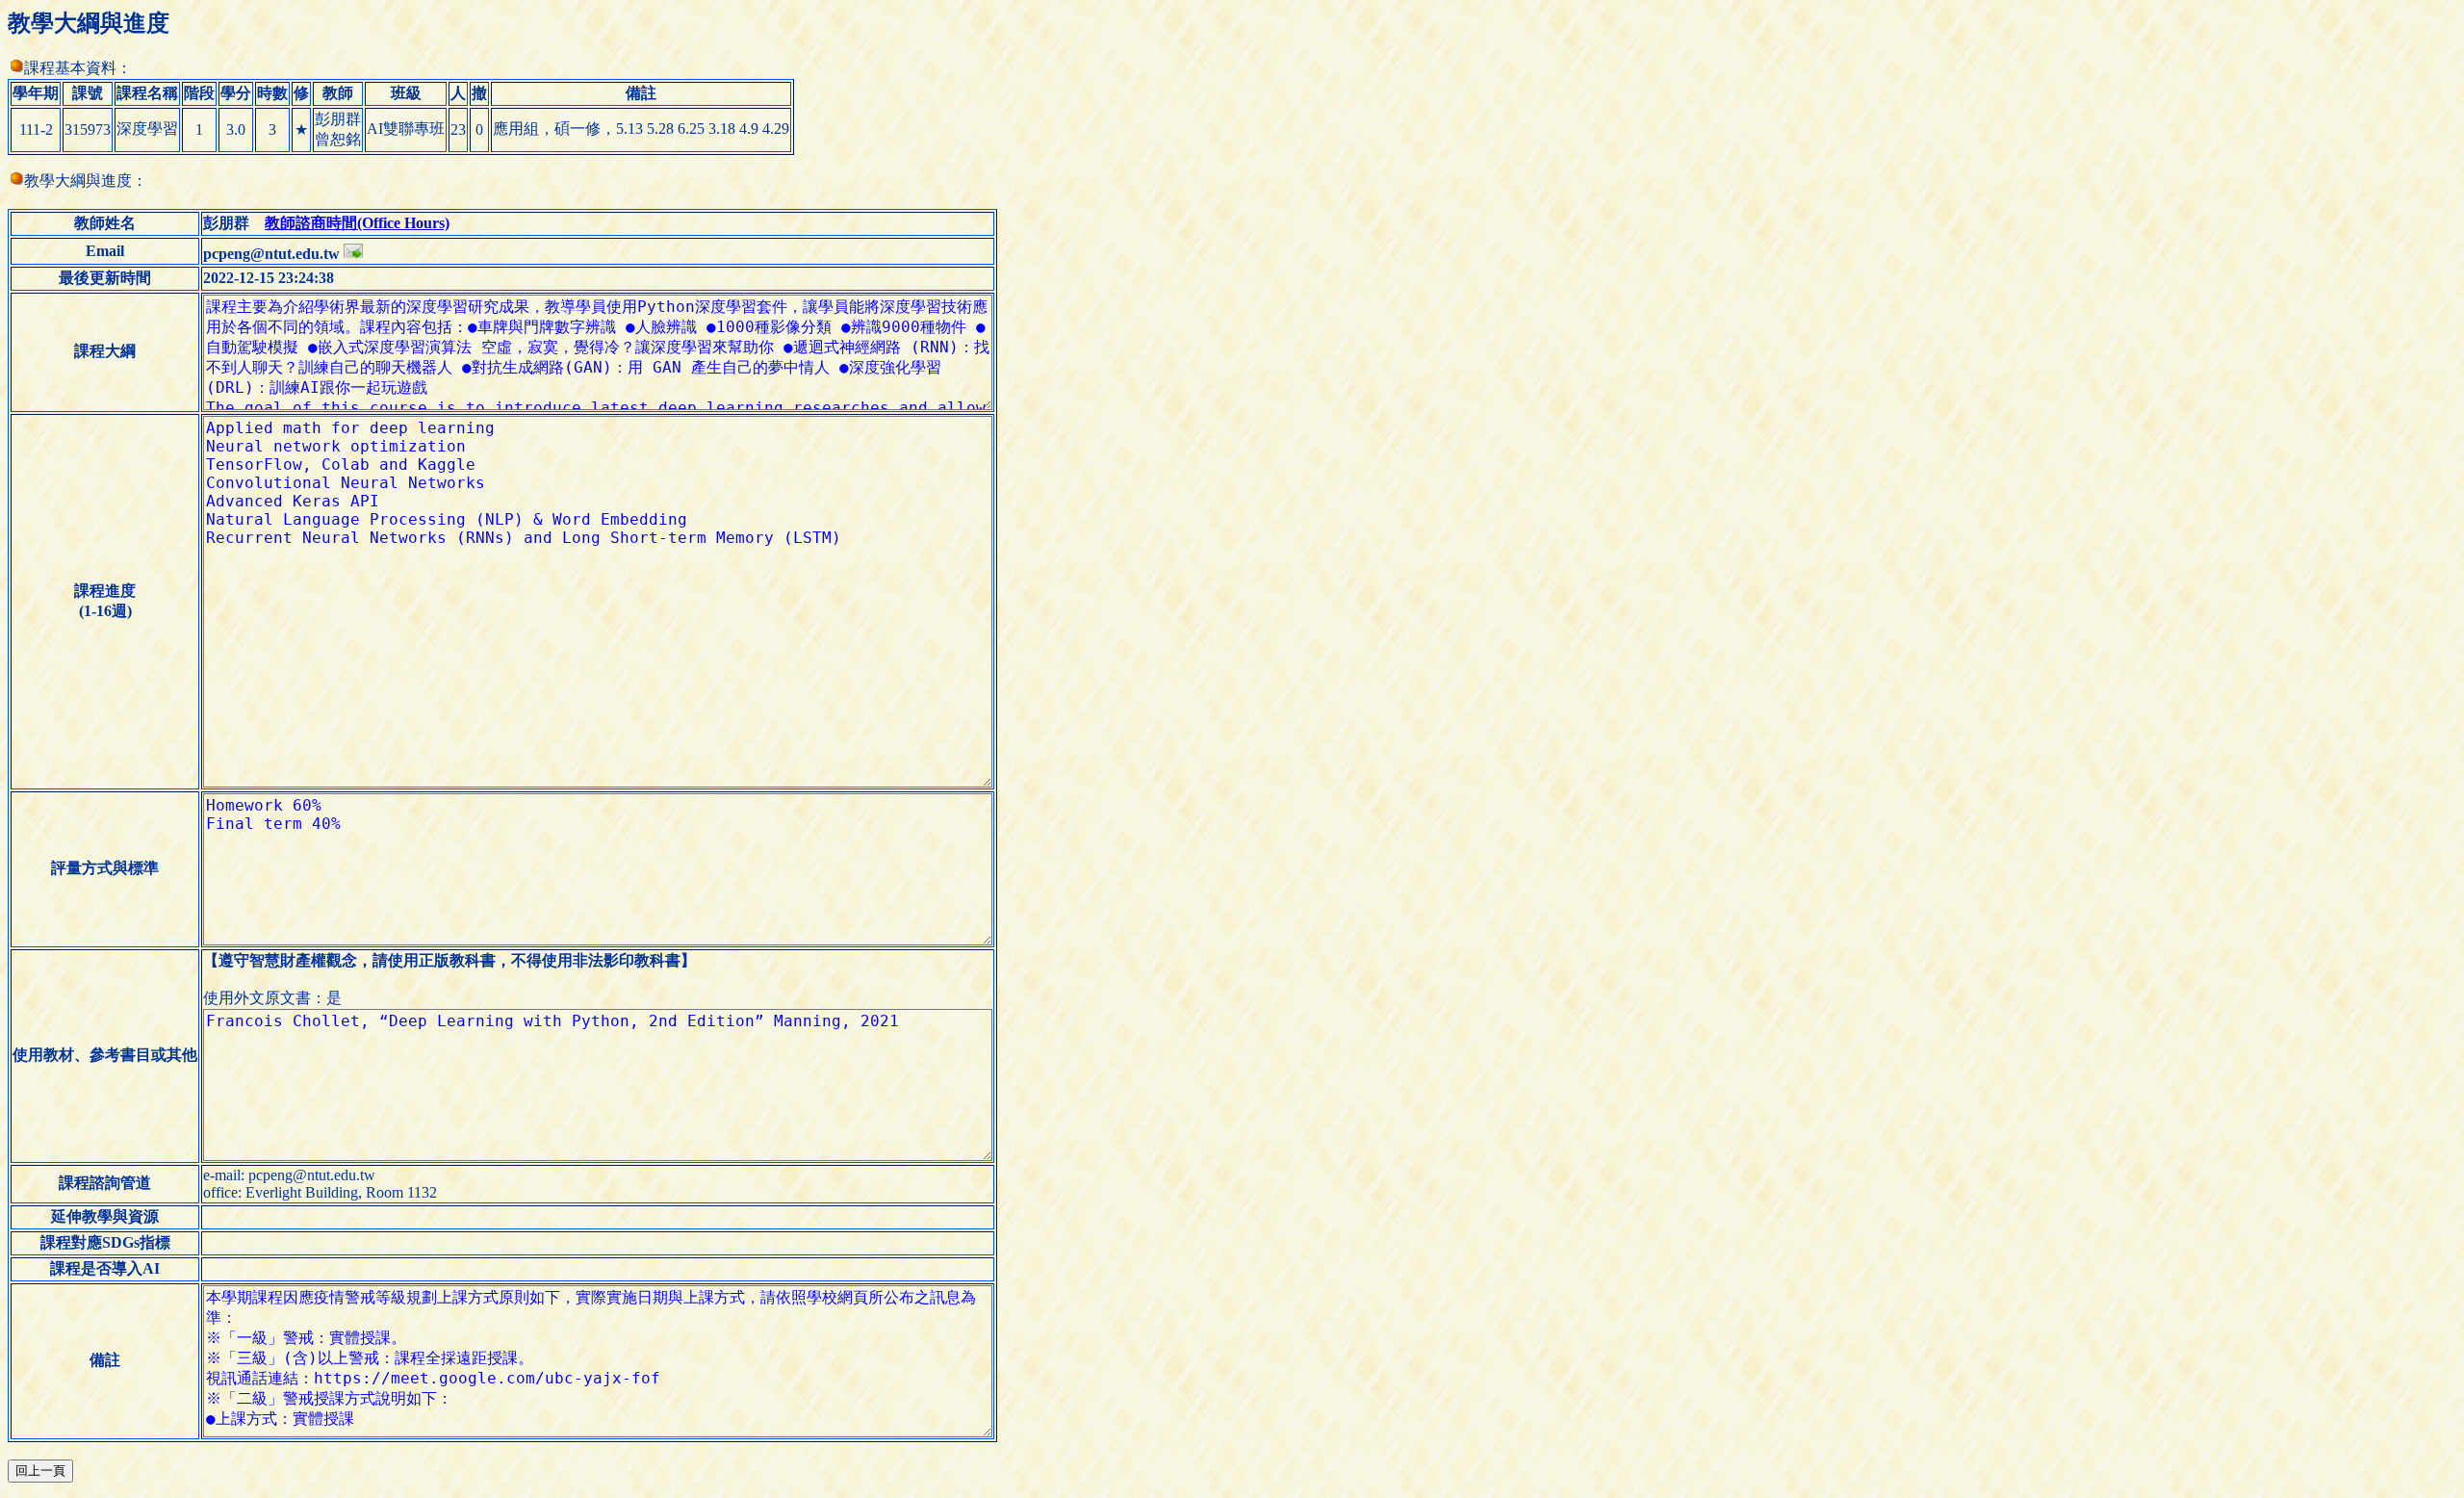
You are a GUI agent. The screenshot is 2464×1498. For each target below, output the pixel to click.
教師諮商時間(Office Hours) (357, 223)
